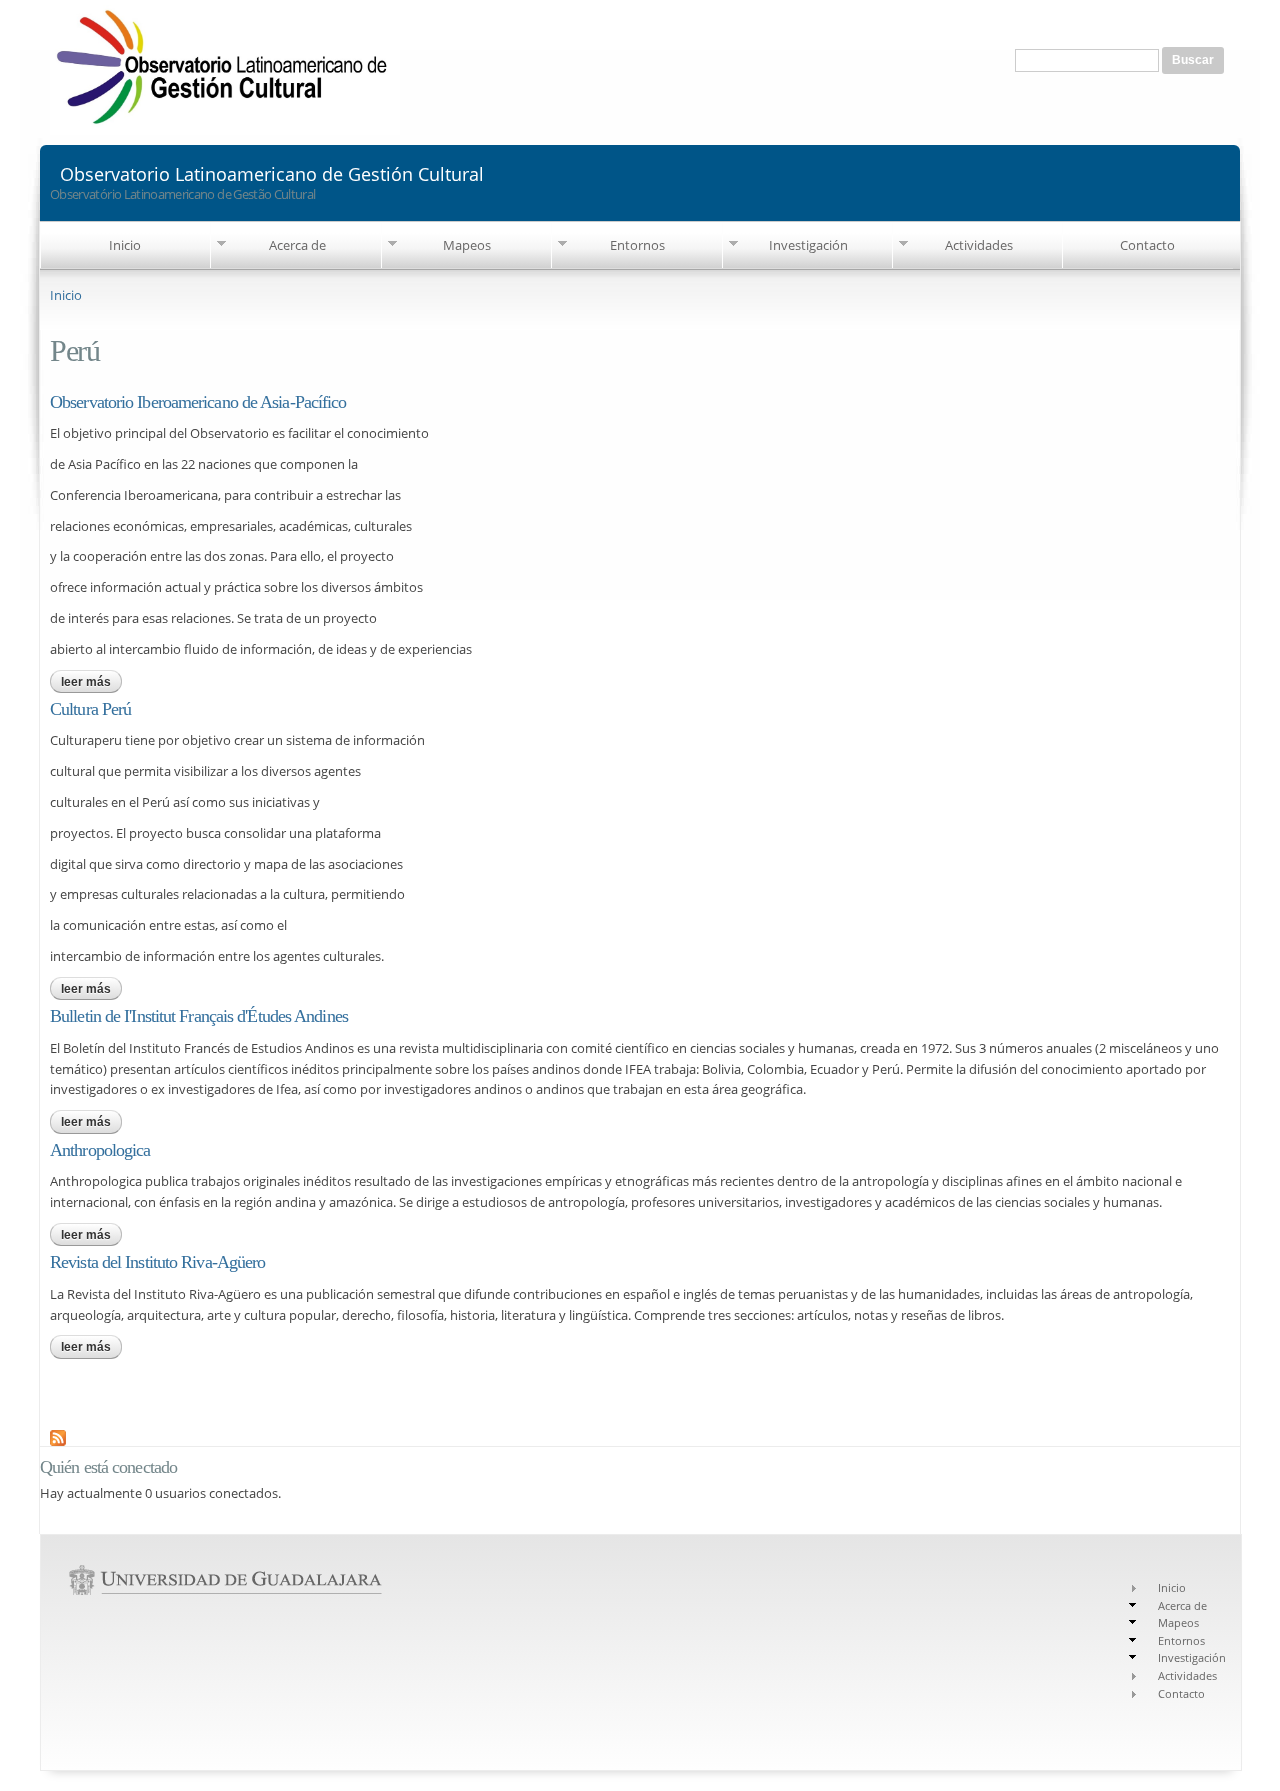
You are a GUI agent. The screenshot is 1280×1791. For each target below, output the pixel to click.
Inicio (125, 245)
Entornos (637, 245)
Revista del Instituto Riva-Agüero (157, 1262)
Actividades (979, 245)
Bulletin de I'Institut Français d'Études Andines (199, 1016)
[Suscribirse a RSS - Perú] (58, 1435)
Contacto (1147, 245)
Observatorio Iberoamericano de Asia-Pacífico (198, 402)
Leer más (91, 682)
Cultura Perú (90, 709)
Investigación (808, 245)
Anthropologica (100, 1150)
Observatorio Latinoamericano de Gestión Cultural (272, 172)
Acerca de (297, 245)
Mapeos (467, 245)
